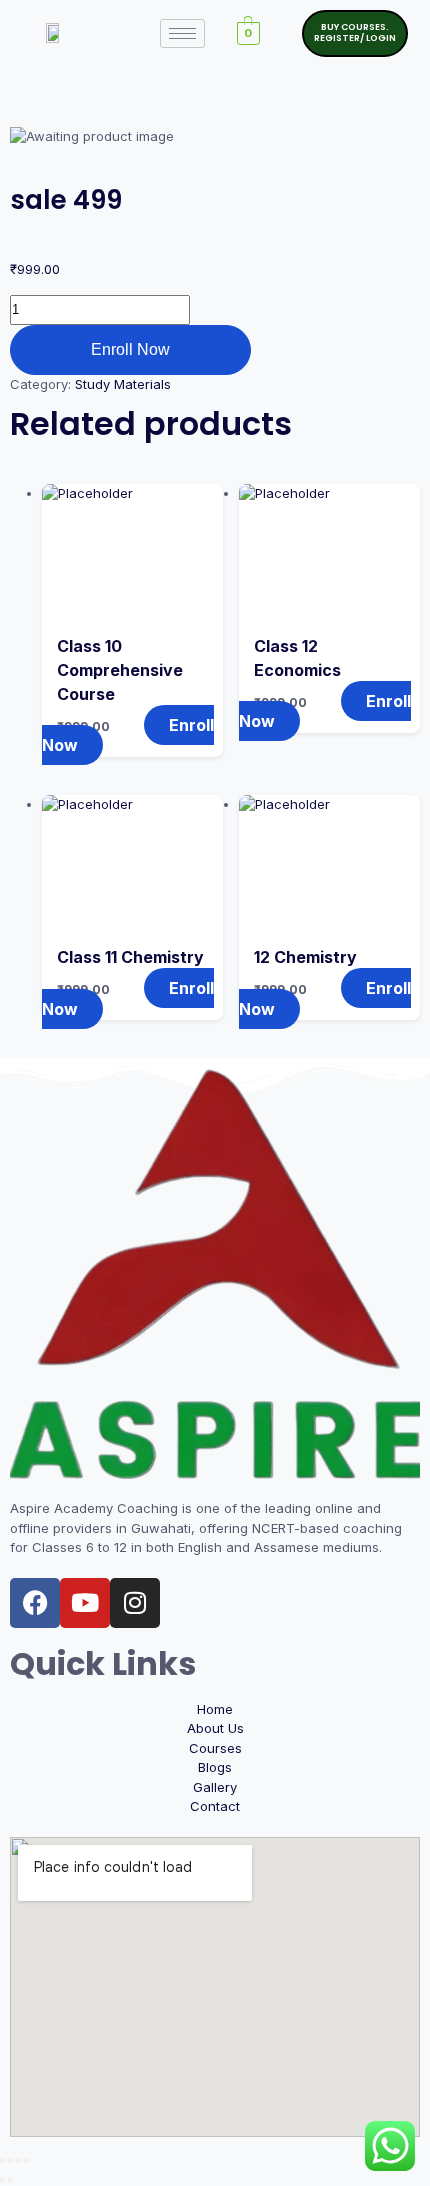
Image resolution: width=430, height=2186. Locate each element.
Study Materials (123, 384)
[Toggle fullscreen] (10, 2161)
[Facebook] (35, 1603)
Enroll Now (130, 349)
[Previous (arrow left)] (2, 2180)
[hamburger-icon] (182, 33)
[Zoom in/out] (2, 2161)
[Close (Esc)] (26, 2161)
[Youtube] (85, 1603)
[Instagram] (135, 1603)
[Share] (18, 2161)
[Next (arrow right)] (10, 2180)
